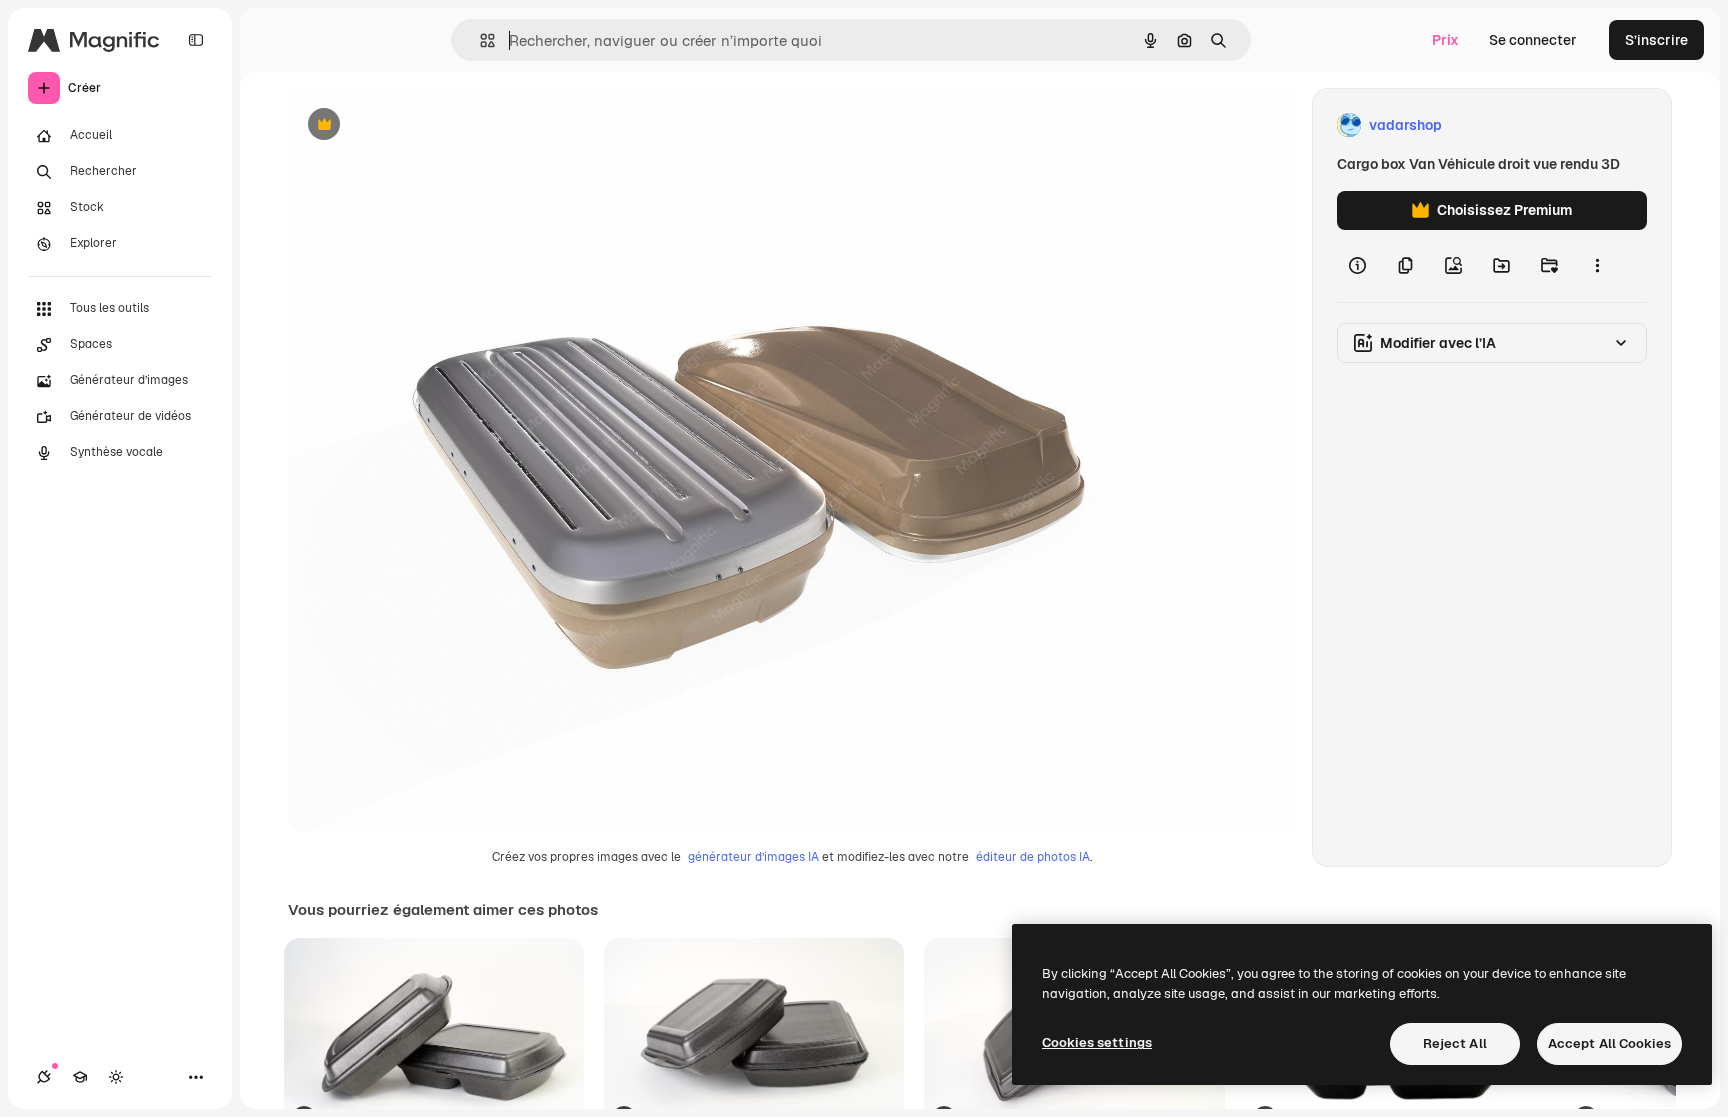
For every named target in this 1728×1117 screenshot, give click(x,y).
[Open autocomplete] (479, 40)
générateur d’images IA (753, 857)
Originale (420, 125)
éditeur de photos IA (1033, 857)
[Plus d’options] (1597, 266)
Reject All (1455, 1043)
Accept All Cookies (1609, 1043)
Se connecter (1533, 40)
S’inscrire (1656, 40)
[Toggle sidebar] (196, 40)
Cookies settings (1097, 1042)
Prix (1445, 40)
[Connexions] (44, 1077)
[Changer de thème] (116, 1077)
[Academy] (80, 1077)
